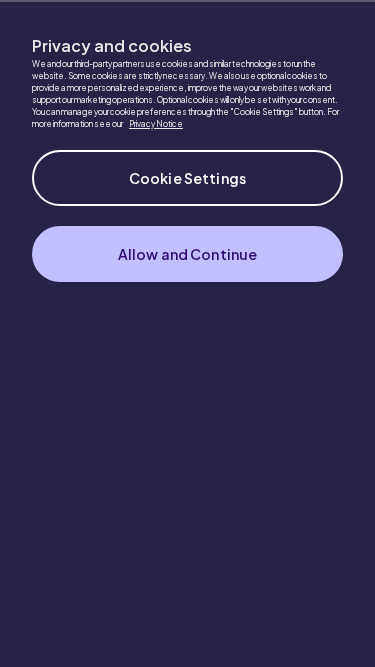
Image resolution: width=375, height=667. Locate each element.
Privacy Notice (156, 124)
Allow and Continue (188, 254)
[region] (187, 333)
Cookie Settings (187, 178)
